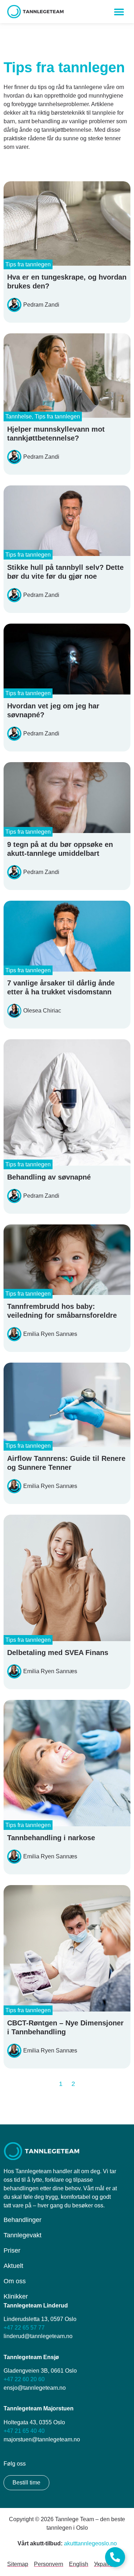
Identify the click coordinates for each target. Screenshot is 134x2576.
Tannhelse (19, 417)
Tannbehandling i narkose (51, 1838)
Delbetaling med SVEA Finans (58, 1653)
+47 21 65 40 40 (24, 2431)
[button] (119, 12)
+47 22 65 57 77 (24, 2328)
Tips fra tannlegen (28, 264)
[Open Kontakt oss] (115, 2557)
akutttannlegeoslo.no (90, 2543)
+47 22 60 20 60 (24, 2379)
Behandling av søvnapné (49, 1177)
